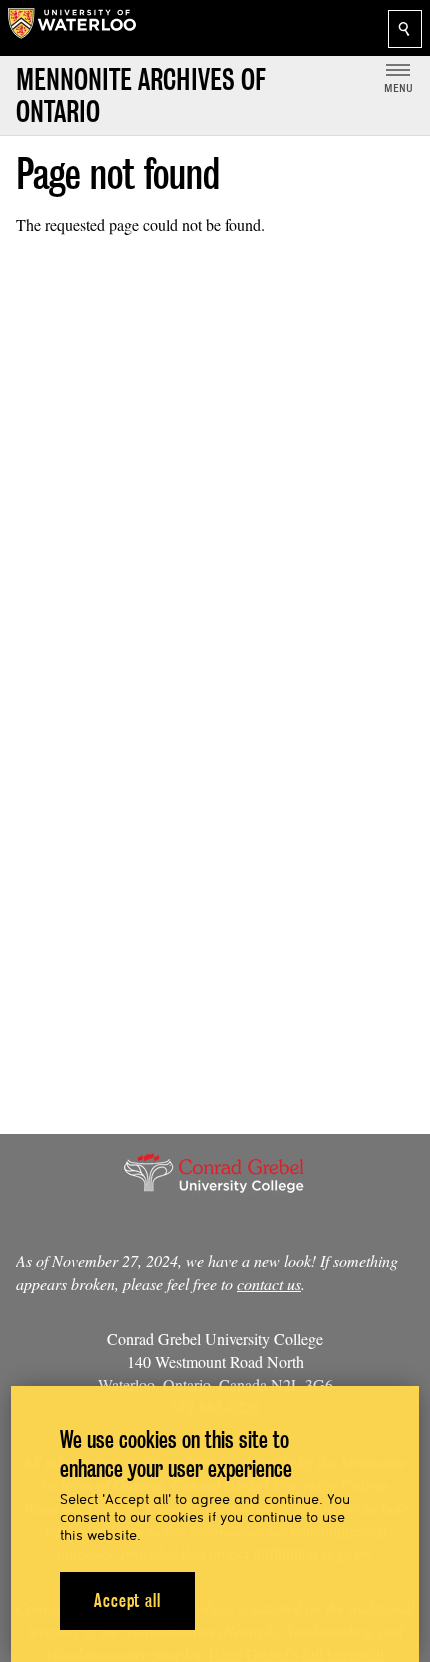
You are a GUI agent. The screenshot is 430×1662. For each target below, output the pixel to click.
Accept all (127, 1600)
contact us (269, 1283)
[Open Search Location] (405, 29)
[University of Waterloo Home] (72, 28)
